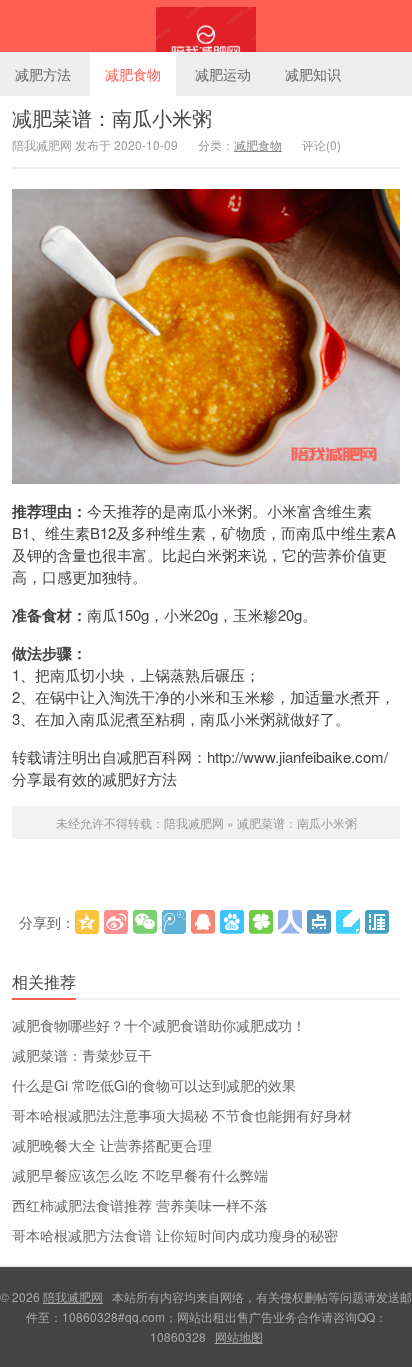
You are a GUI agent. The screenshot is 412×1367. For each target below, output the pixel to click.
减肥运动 (223, 74)
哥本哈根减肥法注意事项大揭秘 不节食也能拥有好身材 (182, 1115)
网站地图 (239, 1336)
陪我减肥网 (206, 26)
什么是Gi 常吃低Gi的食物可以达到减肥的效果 (154, 1085)
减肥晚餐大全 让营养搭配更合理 (112, 1145)
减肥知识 (313, 74)
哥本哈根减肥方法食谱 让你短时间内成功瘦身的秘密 (175, 1235)
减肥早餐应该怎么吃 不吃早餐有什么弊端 (140, 1175)
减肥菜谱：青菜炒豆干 (82, 1055)
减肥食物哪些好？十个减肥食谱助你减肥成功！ (159, 1025)
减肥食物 (133, 74)
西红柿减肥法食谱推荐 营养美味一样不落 (140, 1205)
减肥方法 (43, 74)
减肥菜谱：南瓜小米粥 (112, 117)
